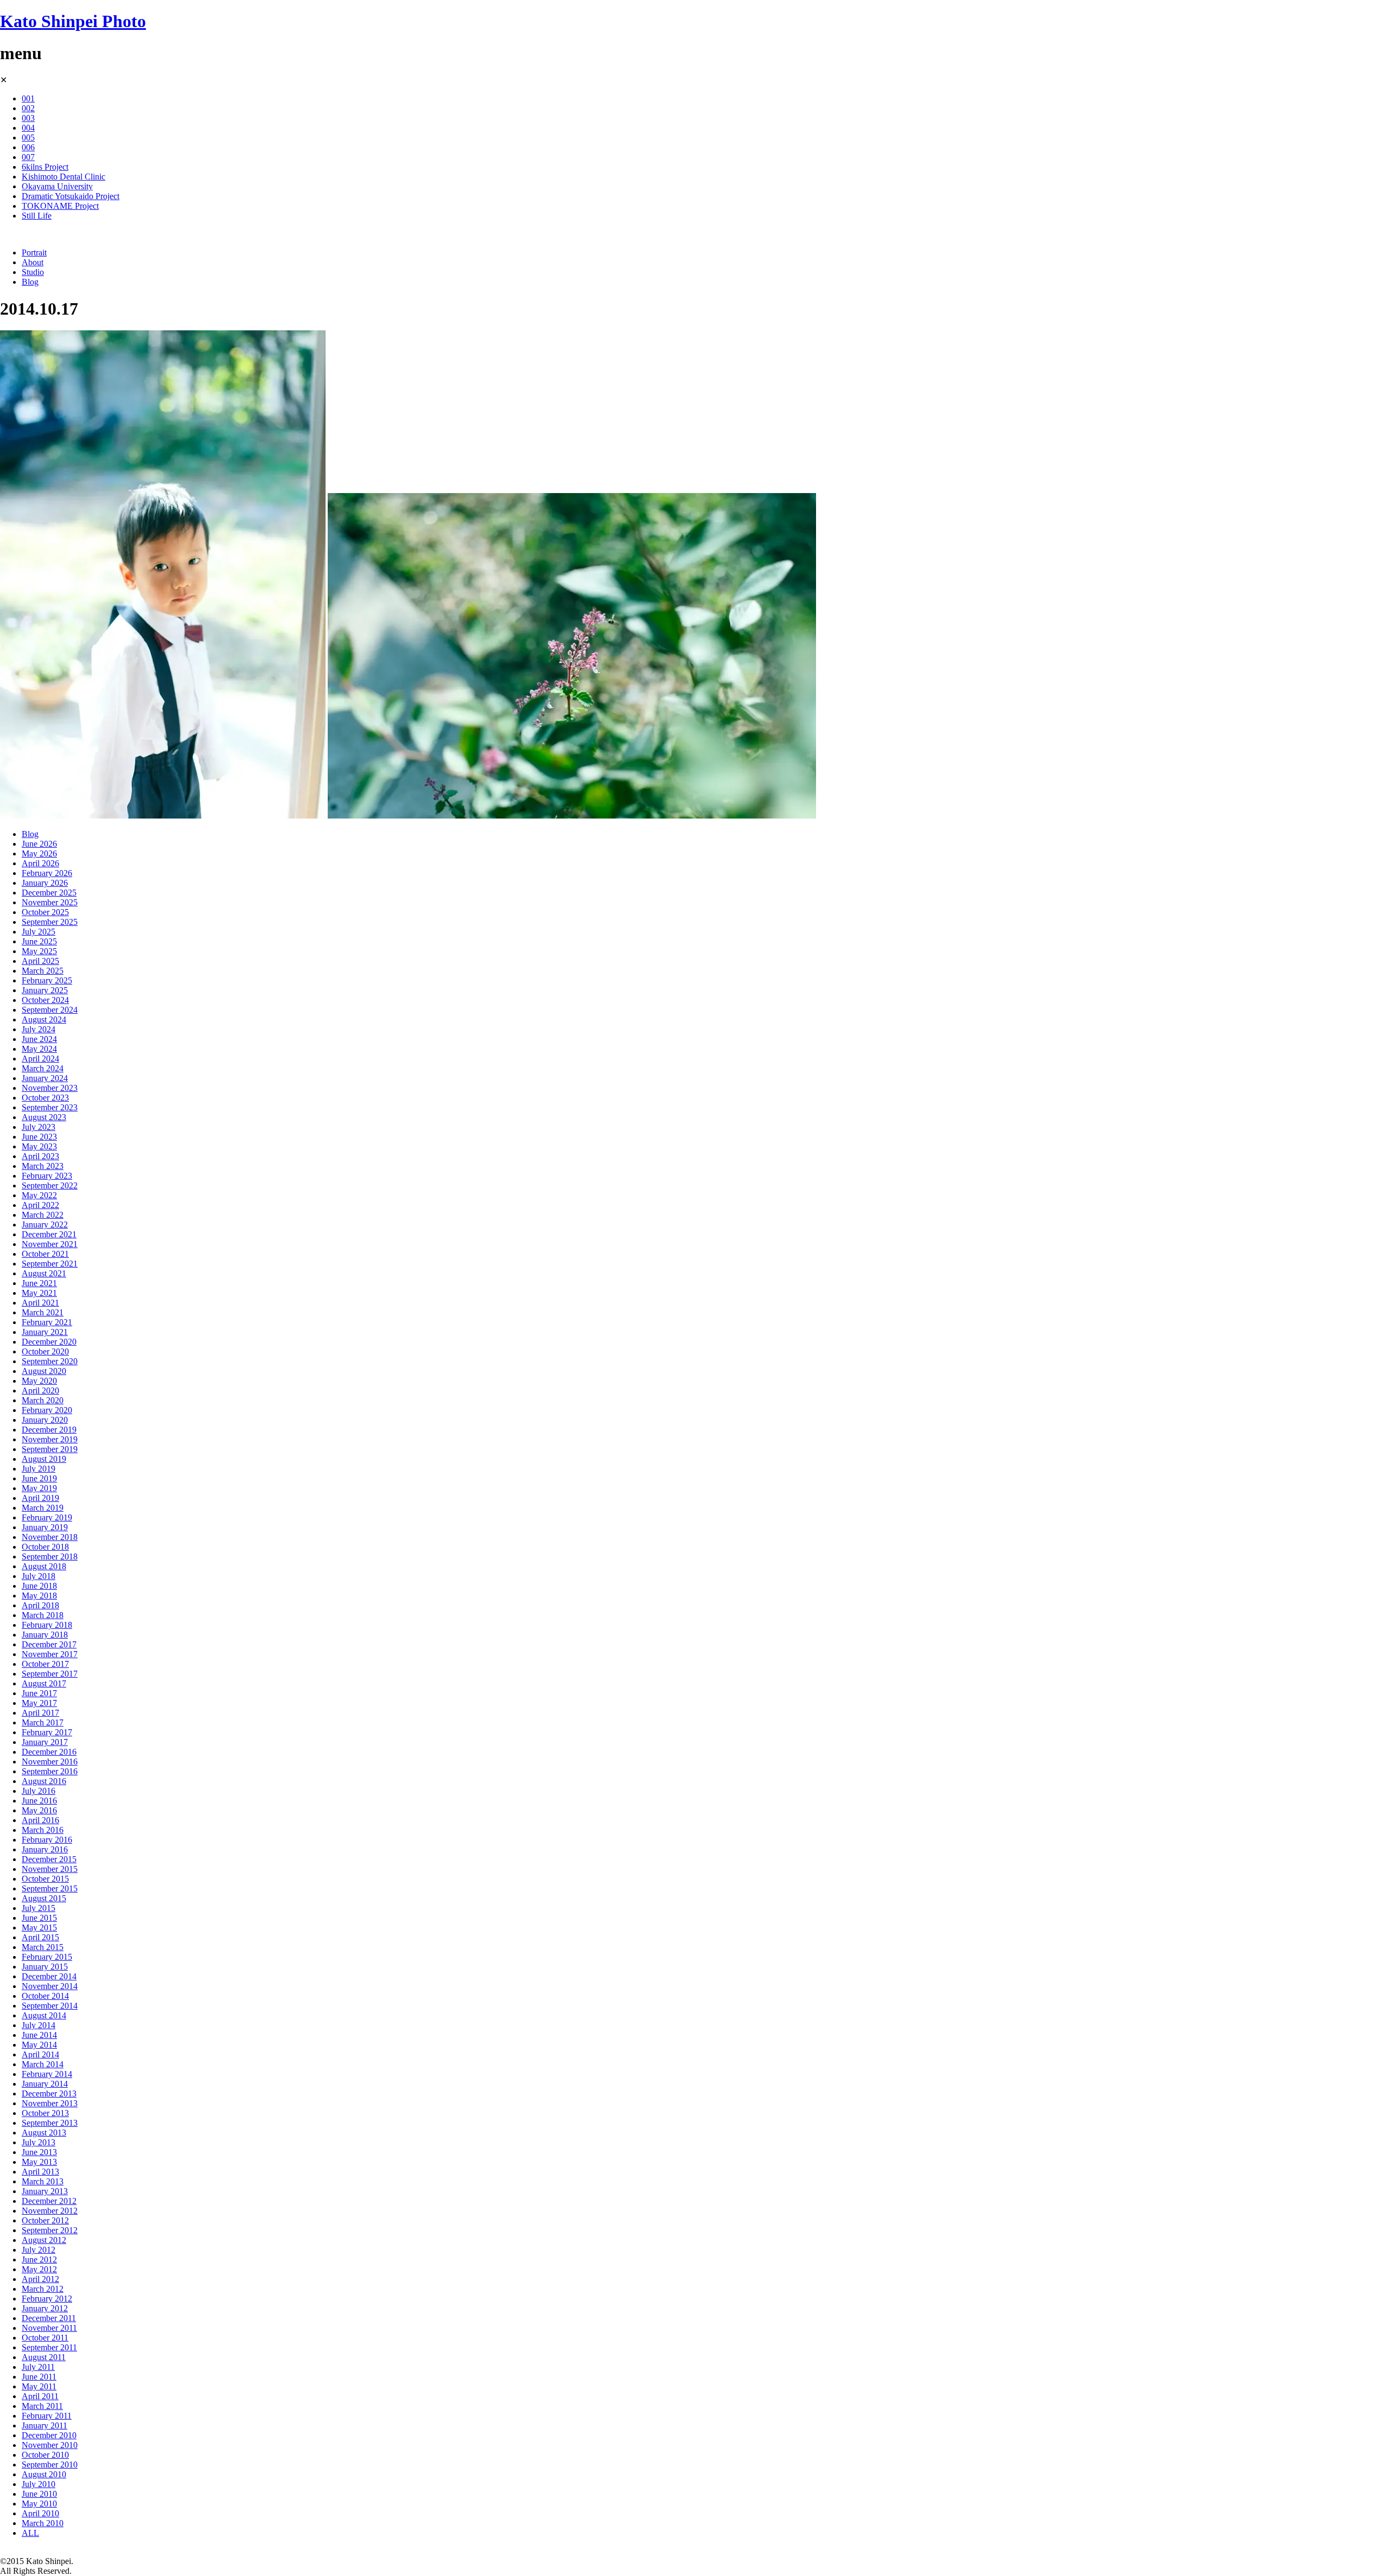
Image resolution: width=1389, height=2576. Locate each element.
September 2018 (50, 1557)
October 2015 (45, 1879)
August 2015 (44, 1898)
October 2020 (45, 1351)
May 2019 (39, 1488)
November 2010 (50, 2445)
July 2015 (39, 1908)
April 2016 (40, 1820)
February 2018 (47, 1625)
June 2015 (39, 1918)
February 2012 (47, 2299)
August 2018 (44, 1566)
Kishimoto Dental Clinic (63, 177)
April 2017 (40, 1713)
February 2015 (47, 1957)
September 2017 (50, 1674)
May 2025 (39, 951)
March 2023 (43, 1166)
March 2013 (43, 2181)
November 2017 (50, 1654)
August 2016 (44, 1781)
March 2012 (43, 2289)
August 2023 (44, 1117)
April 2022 (40, 1205)
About (33, 262)
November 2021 (50, 1244)
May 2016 (39, 1810)
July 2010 (39, 2484)
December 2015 (49, 1859)
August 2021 (44, 1273)
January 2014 (45, 2084)
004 (28, 128)
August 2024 (44, 1019)
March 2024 (43, 1068)
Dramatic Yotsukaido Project (71, 196)
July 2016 (39, 1791)
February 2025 (47, 980)
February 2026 (47, 873)
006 (28, 147)
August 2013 (44, 2133)
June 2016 (39, 1801)
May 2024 (39, 1049)
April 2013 (40, 2172)
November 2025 (50, 902)
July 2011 (38, 2367)
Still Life (37, 216)
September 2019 (50, 1449)
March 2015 (43, 1947)
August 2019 (44, 1459)
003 (28, 118)
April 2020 (40, 1391)
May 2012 (39, 2269)
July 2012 (39, 2250)
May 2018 (39, 1596)
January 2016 (45, 1849)
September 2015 (50, 1888)
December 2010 (49, 2435)
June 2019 (39, 1478)
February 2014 (47, 2074)
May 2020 (39, 1381)
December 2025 (49, 893)
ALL (30, 2533)
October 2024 (45, 1000)
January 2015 (45, 1967)
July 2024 (39, 1029)
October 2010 (45, 2455)
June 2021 (39, 1283)
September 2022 (50, 1185)
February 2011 (47, 2416)
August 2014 (44, 2015)
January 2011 (44, 2425)
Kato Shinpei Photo (73, 21)
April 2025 (40, 961)
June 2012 (39, 2259)
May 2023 (39, 1146)
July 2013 (39, 2142)
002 (28, 108)
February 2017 (47, 1732)
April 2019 (40, 1498)
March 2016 (43, 1830)
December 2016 (49, 1752)
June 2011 (39, 2377)
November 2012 (50, 2211)
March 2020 (43, 1400)
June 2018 (39, 1586)
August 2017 (44, 1683)
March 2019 (43, 1508)
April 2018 (40, 1605)
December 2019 (49, 1430)
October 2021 (45, 1254)
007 (28, 157)
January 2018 (45, 1635)
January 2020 (45, 1420)
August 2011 (44, 2357)
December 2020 (49, 1342)
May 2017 (39, 1703)
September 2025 (50, 922)
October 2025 (45, 912)
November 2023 (50, 1088)
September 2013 (50, 2123)
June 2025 (39, 941)
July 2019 (39, 1469)
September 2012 (50, 2230)
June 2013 (39, 2152)
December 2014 (49, 1976)
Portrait (34, 253)
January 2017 (45, 1742)
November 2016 (50, 1762)
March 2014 (43, 2064)
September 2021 (50, 1264)
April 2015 (40, 1937)
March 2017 (43, 1722)
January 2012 (45, 2308)
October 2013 (45, 2113)
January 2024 (45, 1078)
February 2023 (47, 1176)
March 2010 (43, 2523)
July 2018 (39, 1576)
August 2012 (44, 2240)
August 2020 (44, 1371)
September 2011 (49, 2347)
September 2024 (50, 1010)
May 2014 (39, 2045)
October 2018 (45, 1547)
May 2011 (39, 2386)
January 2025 (45, 990)
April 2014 (40, 2054)
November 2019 (50, 1439)
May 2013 (39, 2162)
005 (28, 138)
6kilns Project (45, 167)
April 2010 (40, 2513)
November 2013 (50, 2103)
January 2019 (45, 1527)
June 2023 (39, 1137)
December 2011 (49, 2318)
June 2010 (39, 2494)
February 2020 (47, 1410)
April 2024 (40, 1059)
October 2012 (45, 2220)
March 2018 (43, 1615)
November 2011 (49, 2328)
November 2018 (50, 1537)
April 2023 (40, 1156)
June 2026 (39, 844)
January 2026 (45, 883)
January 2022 (45, 1225)
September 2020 (50, 1361)
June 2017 (39, 1693)
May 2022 (39, 1195)
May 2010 (39, 2504)
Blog (30, 282)
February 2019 (47, 1517)
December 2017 (49, 1644)
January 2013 (45, 2191)
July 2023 (39, 1127)
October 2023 (45, 1098)
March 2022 (43, 1215)
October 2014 (45, 1996)
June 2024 (39, 1039)
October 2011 (45, 2338)
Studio (33, 272)
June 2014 (39, 2035)
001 (28, 98)
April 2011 (40, 2396)
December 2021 (49, 1234)
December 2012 (49, 2201)
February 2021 (47, 1322)
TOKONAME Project (60, 206)
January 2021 (45, 1332)
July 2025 (39, 932)
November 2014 (50, 1986)
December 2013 (49, 2094)
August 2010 (44, 2474)
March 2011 (42, 2406)
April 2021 (40, 1303)
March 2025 (43, 971)
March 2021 (43, 1312)
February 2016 (47, 1840)
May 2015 (39, 1928)
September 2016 (50, 1771)
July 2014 (39, 2025)
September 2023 (50, 1107)
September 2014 (50, 2006)
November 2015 (50, 1869)
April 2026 (40, 863)
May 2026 (39, 854)
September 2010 (50, 2465)
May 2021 (39, 1293)
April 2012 (40, 2279)
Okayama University (57, 186)
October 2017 (45, 1664)
